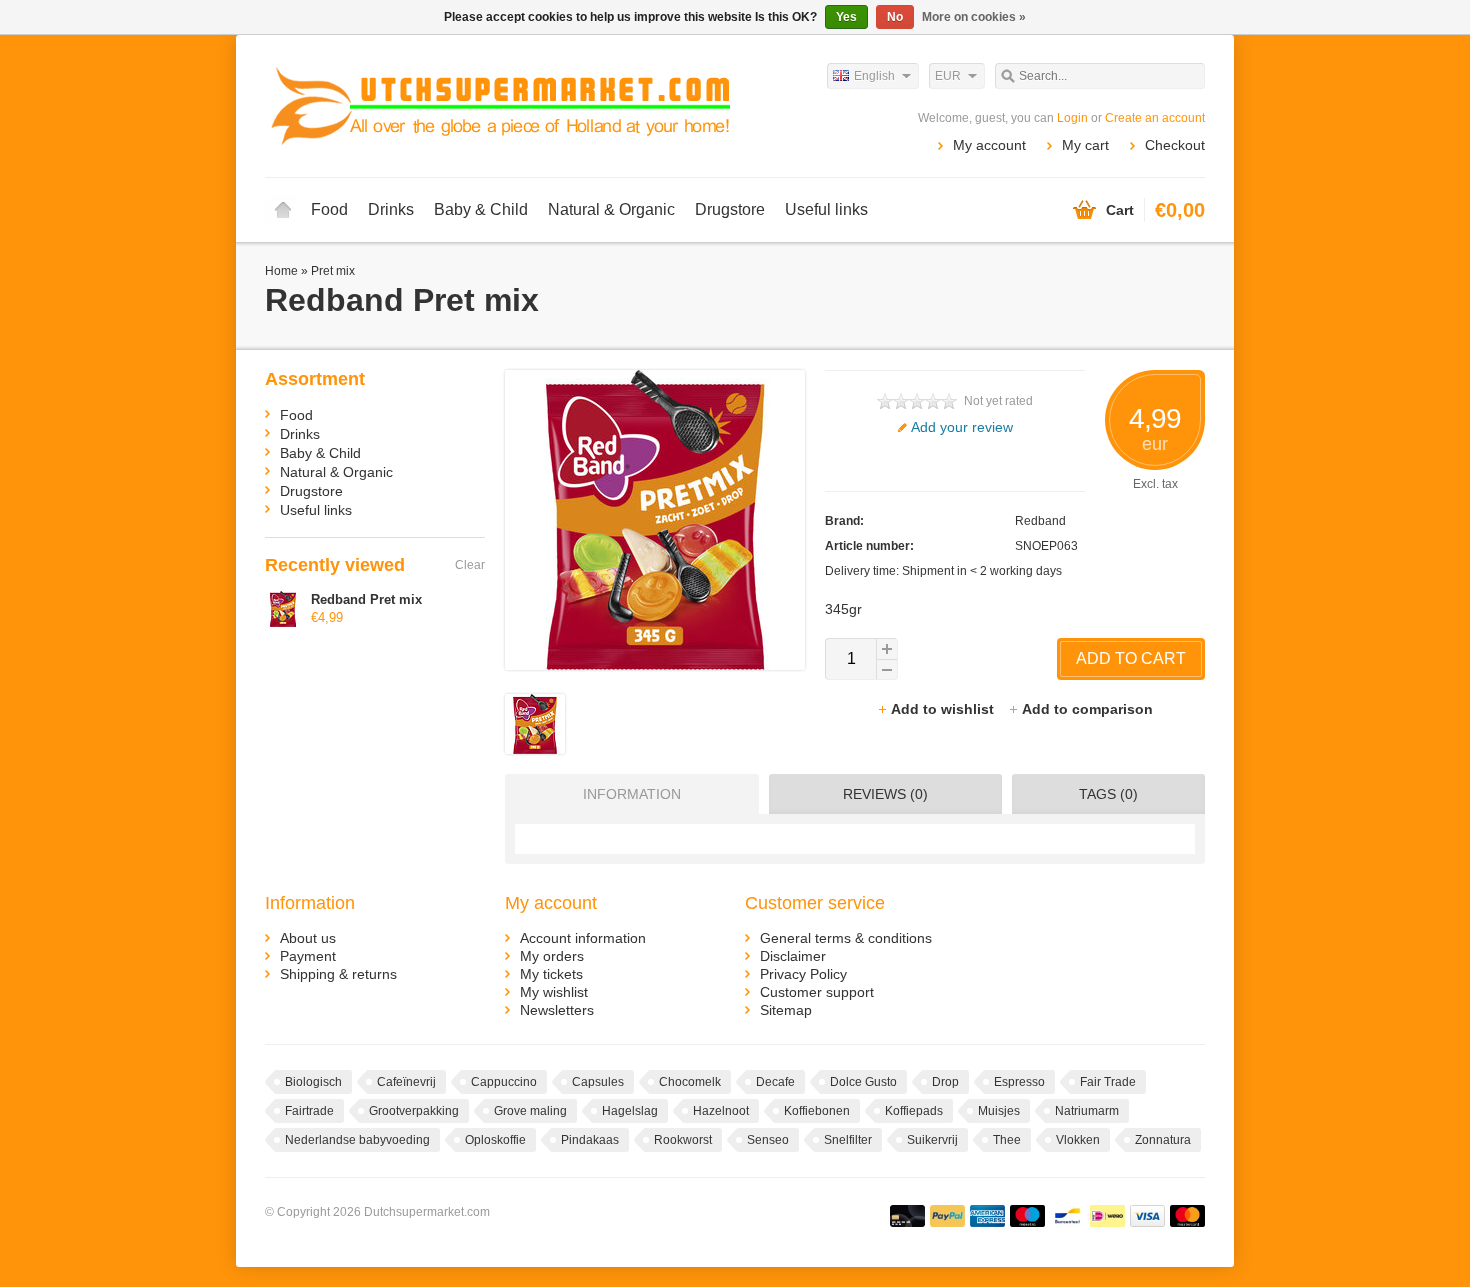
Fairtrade (309, 1111)
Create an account (1155, 118)
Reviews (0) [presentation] (885, 794)
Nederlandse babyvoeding (357, 1140)
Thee (1007, 1140)
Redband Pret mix (366, 599)
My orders (552, 956)
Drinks (391, 209)
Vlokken (1078, 1140)
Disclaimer (793, 956)
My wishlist (554, 992)
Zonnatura (1163, 1140)
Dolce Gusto (863, 1082)
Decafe (775, 1082)
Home (283, 210)
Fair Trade (1108, 1082)
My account (989, 145)
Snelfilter (848, 1140)
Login (1072, 118)
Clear (470, 565)
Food (329, 209)
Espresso (1019, 1082)
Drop (945, 1082)
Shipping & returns (338, 974)
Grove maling (530, 1111)
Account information (583, 938)
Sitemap (786, 1010)
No (895, 17)
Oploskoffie (495, 1140)
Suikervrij (932, 1140)
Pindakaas (590, 1140)
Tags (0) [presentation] (1108, 794)
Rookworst (683, 1140)
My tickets (551, 974)
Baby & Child (481, 209)
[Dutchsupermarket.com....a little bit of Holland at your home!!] (500, 105)
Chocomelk (690, 1082)
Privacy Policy (803, 974)
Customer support (817, 992)
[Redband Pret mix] (535, 749)
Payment (308, 956)
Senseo (768, 1140)
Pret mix (333, 271)
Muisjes (999, 1111)
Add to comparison (1087, 709)
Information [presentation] (632, 794)
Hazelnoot (721, 1111)
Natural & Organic (611, 209)
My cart (1085, 145)
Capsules (598, 1082)
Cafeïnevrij (406, 1082)
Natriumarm (1087, 1111)
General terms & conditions (846, 938)
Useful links (826, 209)
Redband (1040, 521)
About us (308, 938)
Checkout (1175, 145)
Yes (846, 17)
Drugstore (730, 209)
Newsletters (557, 1010)
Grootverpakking (414, 1111)
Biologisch (313, 1082)
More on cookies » (974, 17)
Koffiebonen (817, 1111)
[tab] (627, 794)
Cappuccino (504, 1082)
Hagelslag (630, 1111)
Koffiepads (914, 1111)
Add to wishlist (944, 709)
